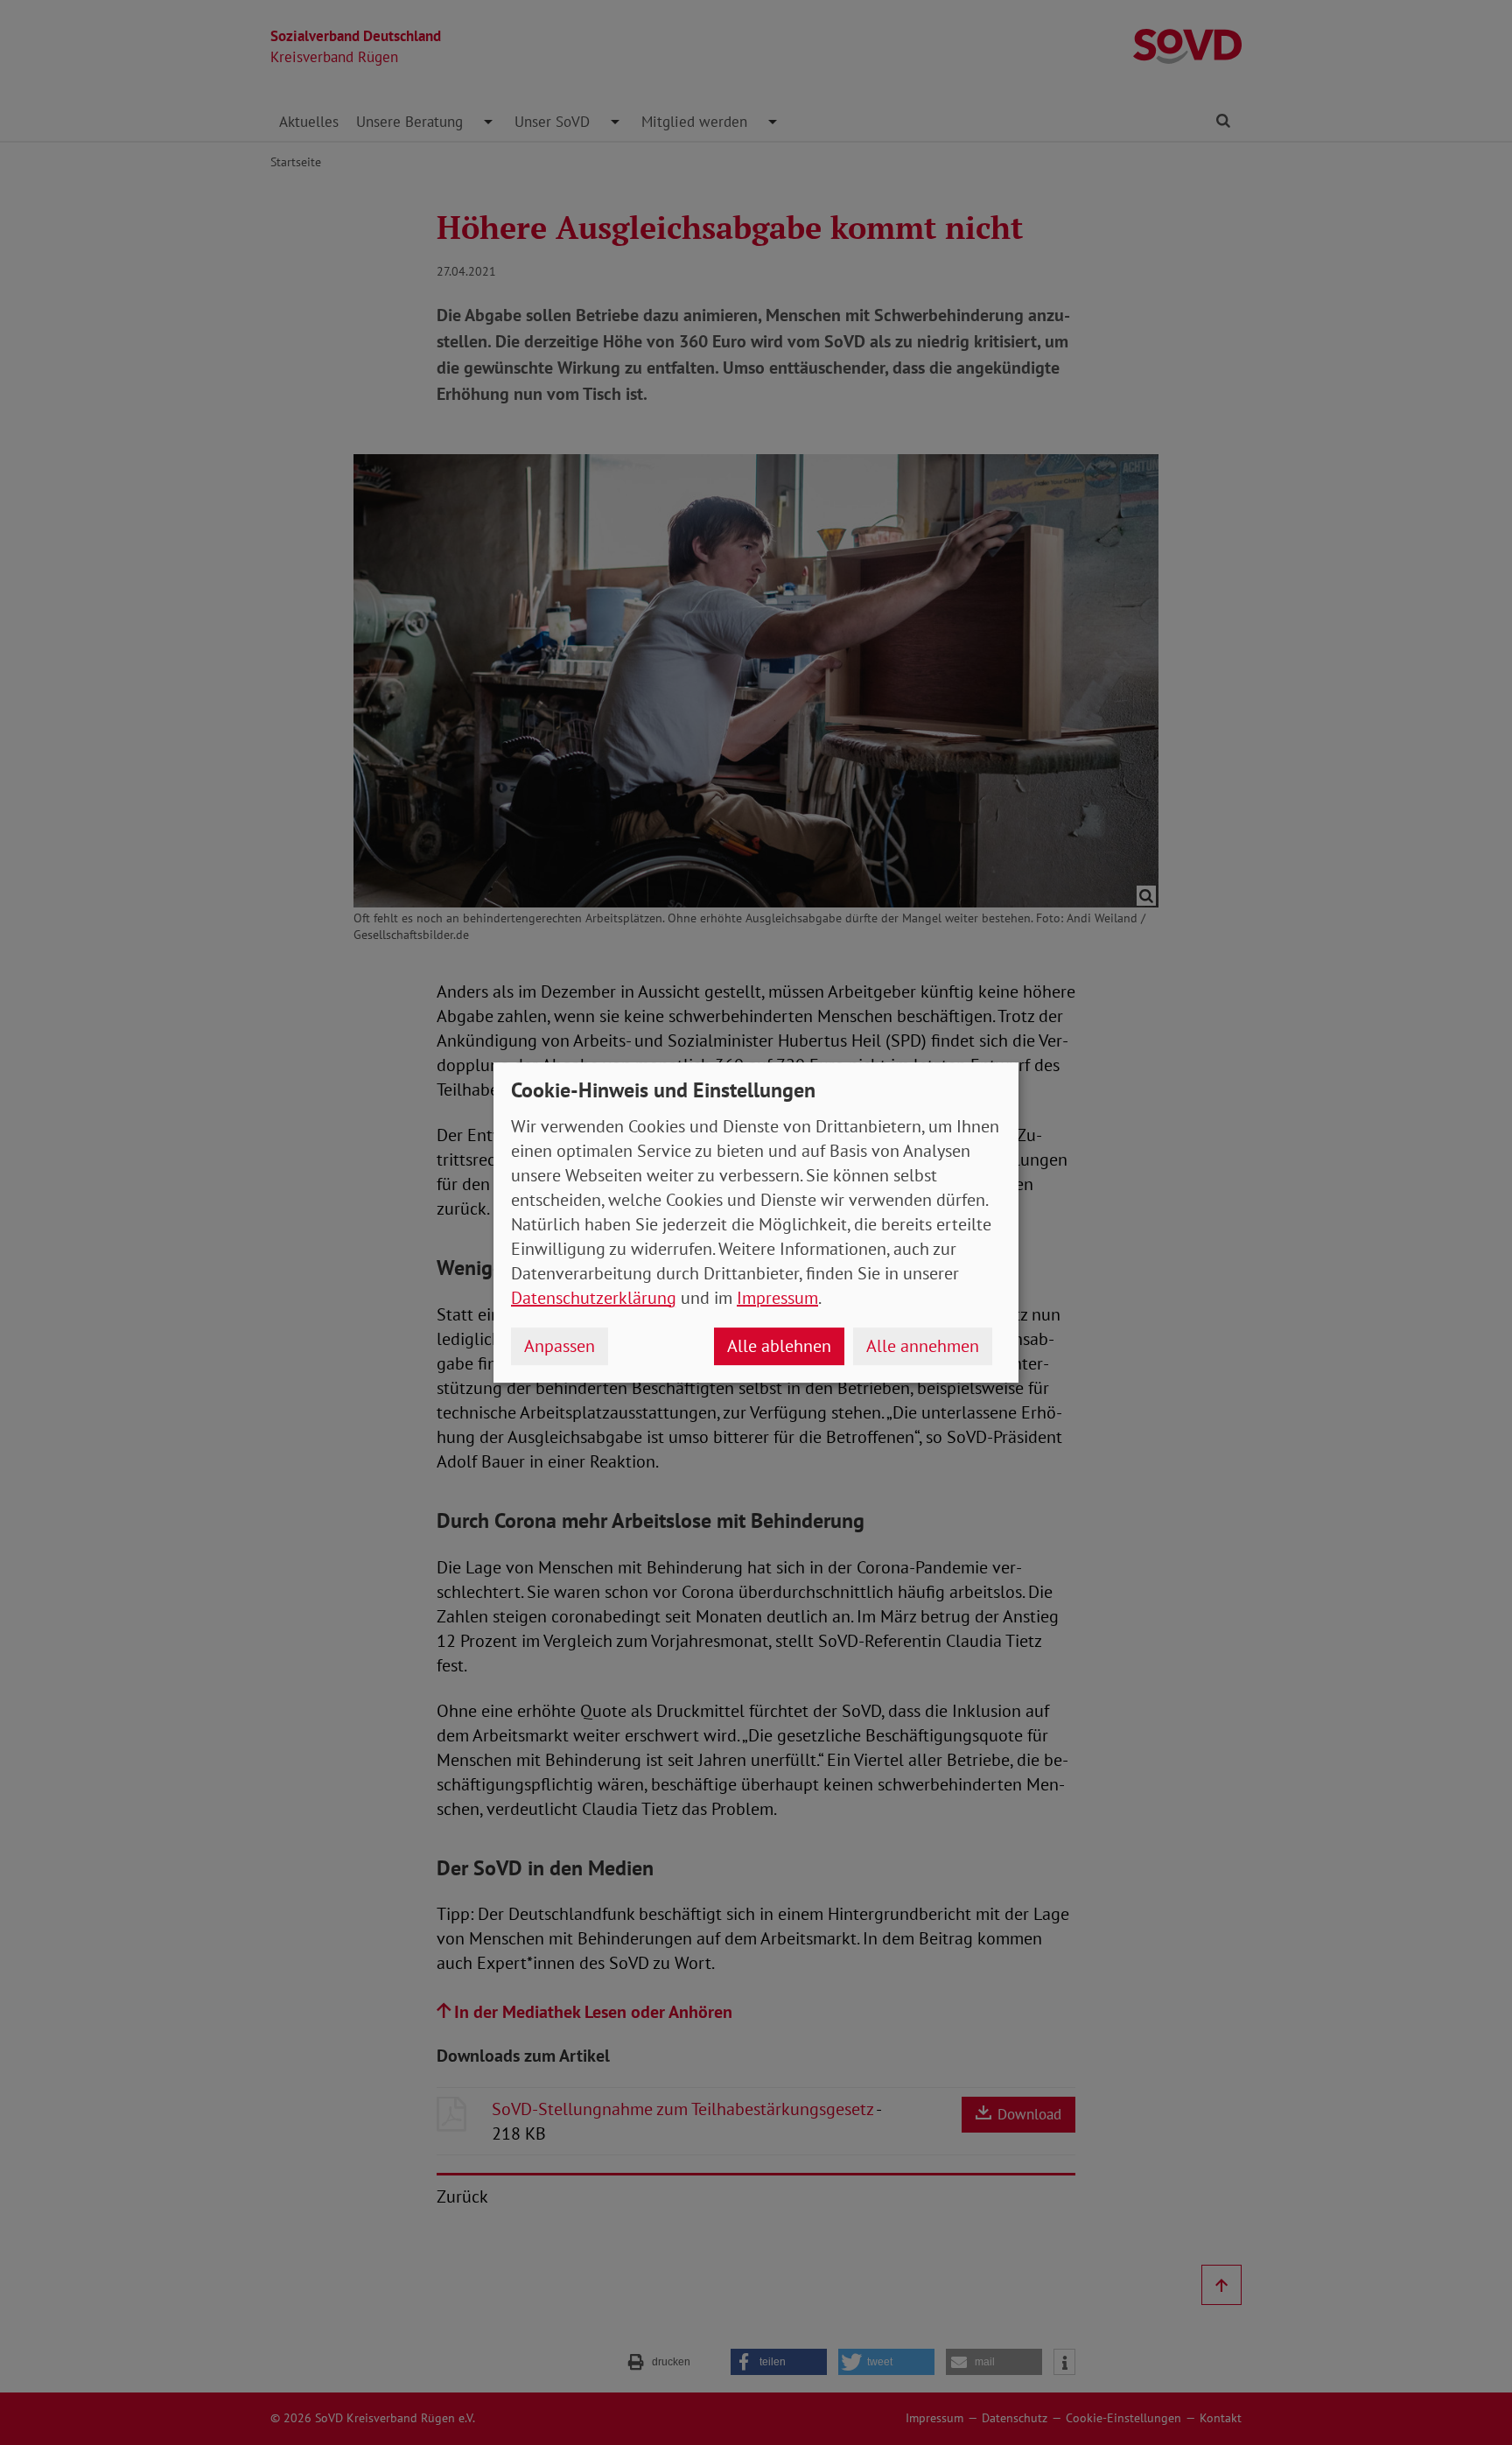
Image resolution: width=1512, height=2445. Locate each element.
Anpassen (560, 1346)
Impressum (777, 1298)
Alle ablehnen (779, 1346)
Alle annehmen (923, 1346)
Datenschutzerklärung (594, 1298)
